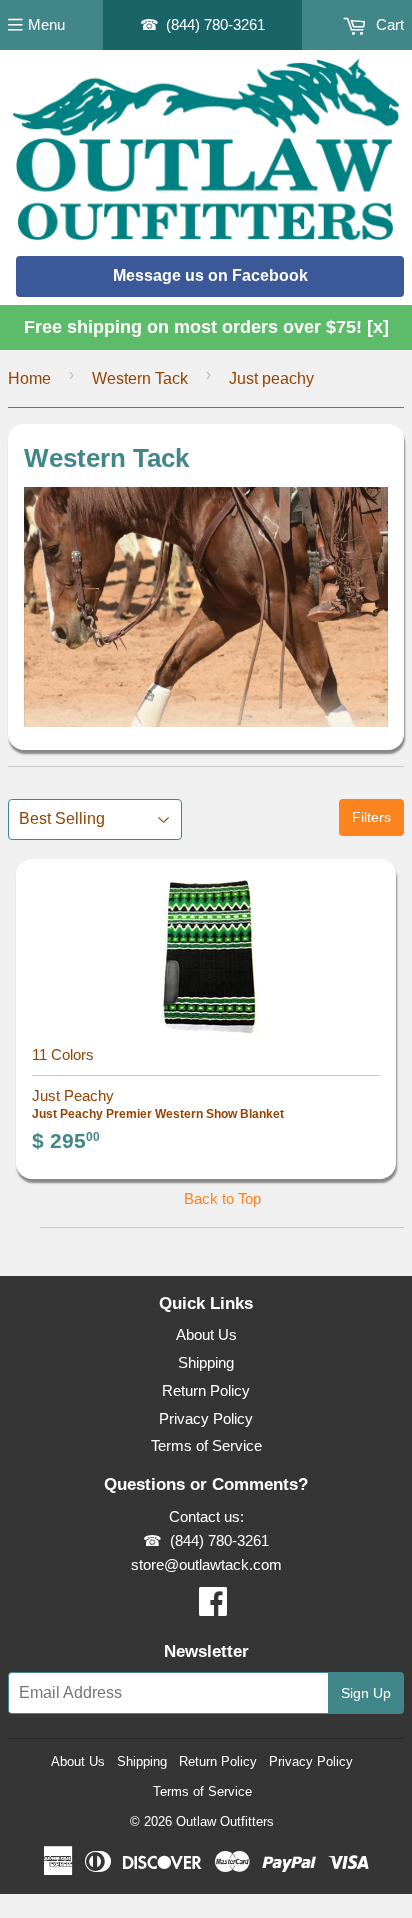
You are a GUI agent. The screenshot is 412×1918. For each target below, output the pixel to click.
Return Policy (206, 1390)
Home (29, 378)
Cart (388, 24)
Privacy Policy (206, 1418)
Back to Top (222, 1198)
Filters (371, 817)
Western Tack (140, 378)
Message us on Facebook (210, 275)
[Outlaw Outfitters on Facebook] (213, 1607)
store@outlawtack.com (206, 1564)
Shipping (206, 1362)
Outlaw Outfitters (225, 1821)
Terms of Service (206, 1445)
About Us (206, 1334)
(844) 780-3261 (215, 24)
